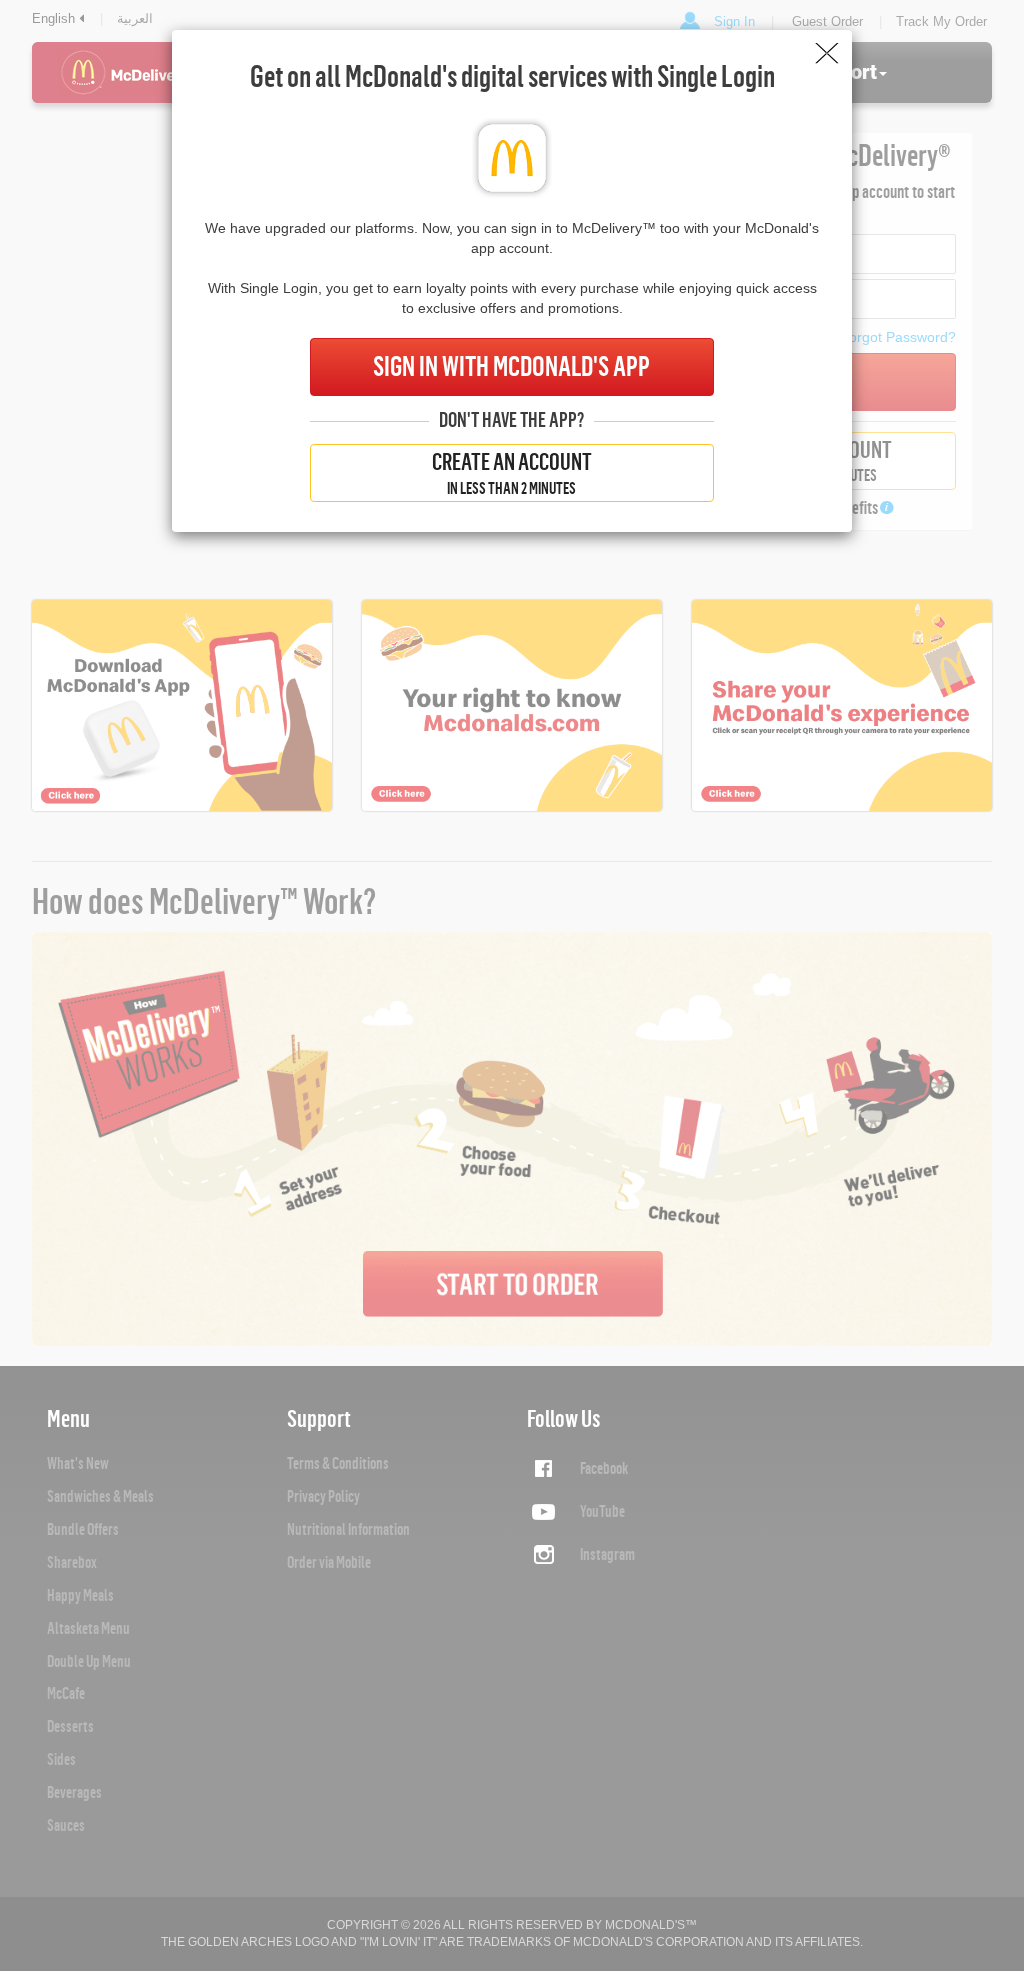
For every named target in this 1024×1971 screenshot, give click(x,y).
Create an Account (512, 473)
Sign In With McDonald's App (511, 366)
